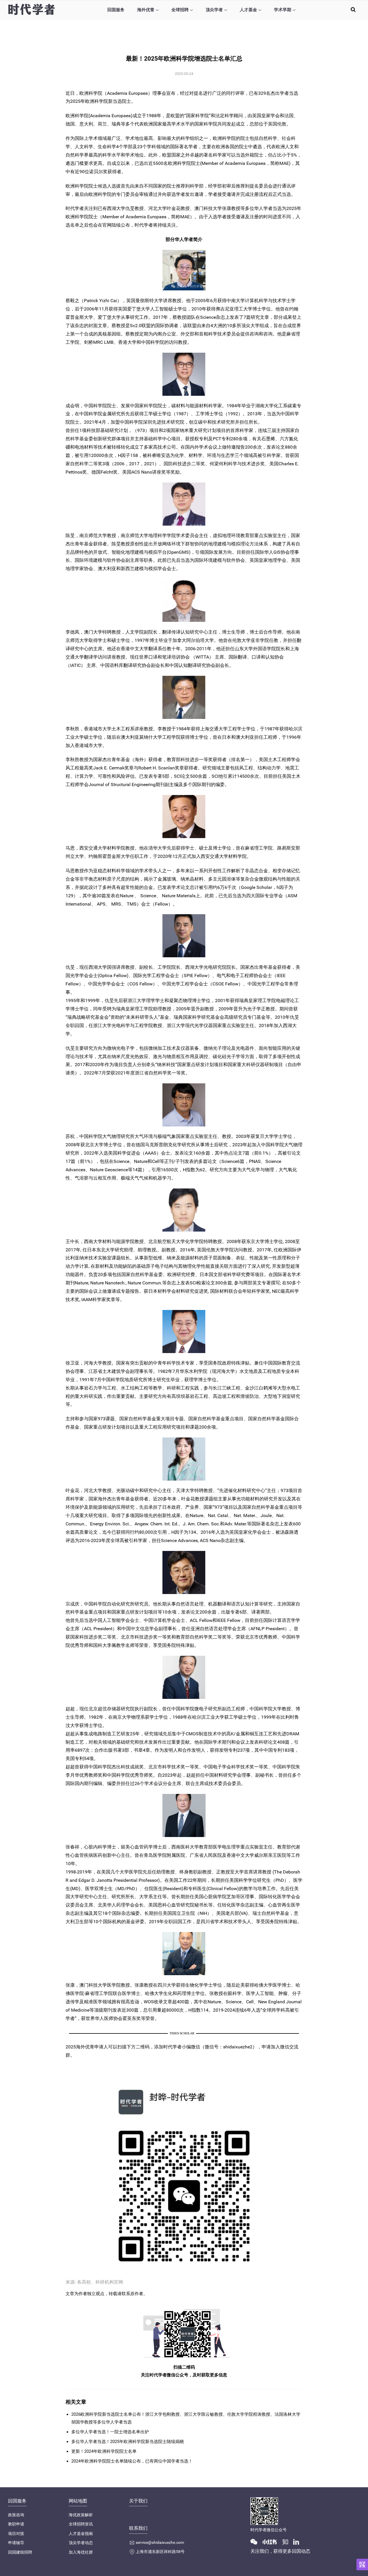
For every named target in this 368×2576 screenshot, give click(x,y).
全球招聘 (180, 10)
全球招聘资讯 (81, 2524)
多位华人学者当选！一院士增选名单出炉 (110, 2432)
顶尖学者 (214, 10)
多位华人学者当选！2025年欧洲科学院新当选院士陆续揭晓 (128, 2442)
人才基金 (248, 10)
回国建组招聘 (20, 2552)
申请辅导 (16, 2543)
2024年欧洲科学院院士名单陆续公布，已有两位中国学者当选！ (132, 2461)
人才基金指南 (81, 2533)
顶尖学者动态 (81, 2543)
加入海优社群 (81, 2552)
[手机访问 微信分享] (362, 2565)
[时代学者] (31, 9)
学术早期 (283, 10)
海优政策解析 (81, 2515)
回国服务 (116, 10)
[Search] (353, 9)
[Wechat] (256, 2541)
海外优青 (146, 10)
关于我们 (138, 2501)
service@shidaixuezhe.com (160, 2542)
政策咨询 (16, 2515)
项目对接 (16, 2533)
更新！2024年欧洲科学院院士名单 (104, 2451)
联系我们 (138, 2528)
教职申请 (16, 2524)
